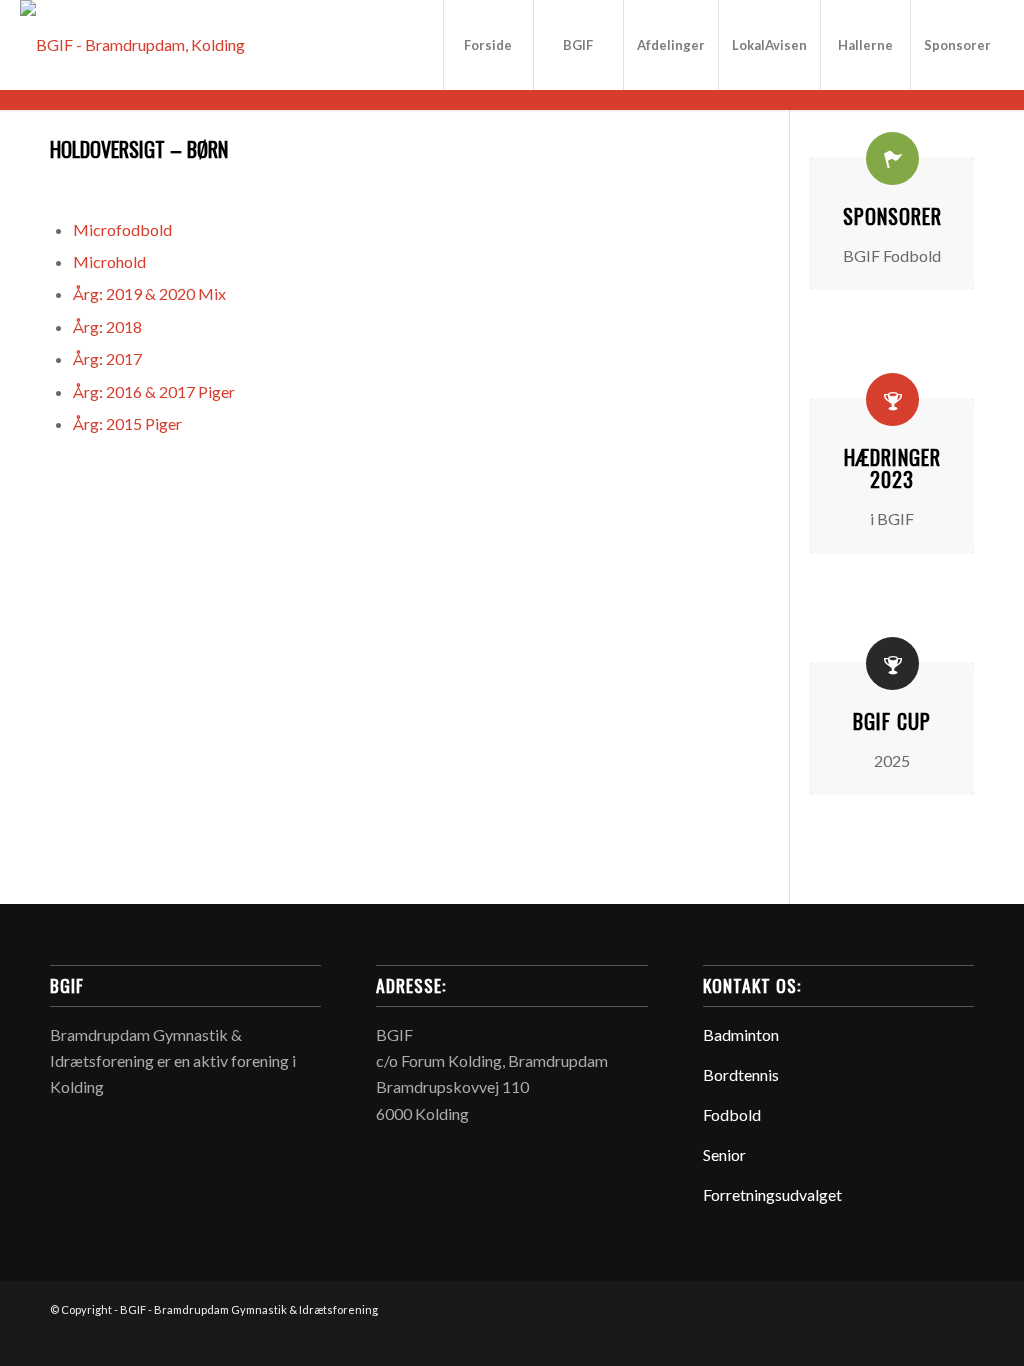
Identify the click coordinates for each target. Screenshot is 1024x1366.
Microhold (109, 261)
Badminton (741, 1034)
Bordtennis (741, 1074)
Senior (724, 1154)
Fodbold (732, 1114)
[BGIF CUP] (892, 663)
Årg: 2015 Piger (127, 423)
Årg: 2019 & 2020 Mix (149, 293)
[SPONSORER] (892, 158)
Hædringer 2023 (892, 468)
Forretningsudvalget (772, 1194)
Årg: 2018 (107, 326)
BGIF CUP (892, 721)
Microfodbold (122, 229)
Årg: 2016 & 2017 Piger (154, 391)
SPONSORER (892, 216)
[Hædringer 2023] (892, 399)
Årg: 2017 (107, 358)
